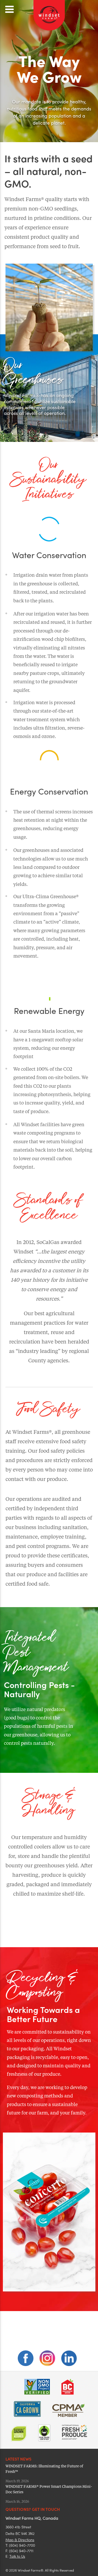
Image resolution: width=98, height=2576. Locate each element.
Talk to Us (17, 2556)
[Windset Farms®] (49, 30)
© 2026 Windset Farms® (24, 2570)
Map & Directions (20, 2540)
